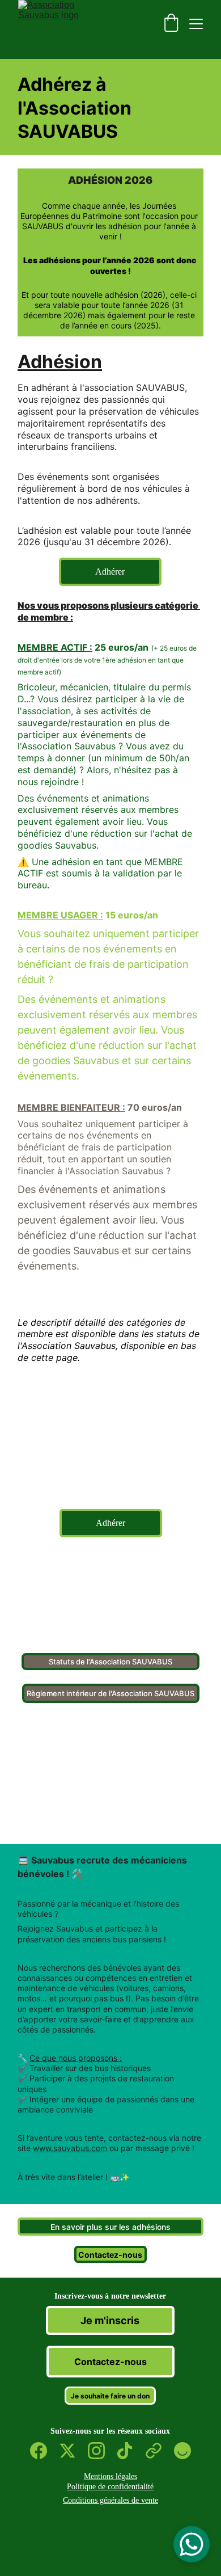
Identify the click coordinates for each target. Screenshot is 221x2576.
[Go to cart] (171, 24)
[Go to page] (159, 2451)
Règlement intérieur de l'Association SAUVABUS (110, 1693)
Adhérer (110, 572)
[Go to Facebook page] (44, 2451)
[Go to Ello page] (182, 2451)
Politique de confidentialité (110, 2487)
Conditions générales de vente (110, 2500)
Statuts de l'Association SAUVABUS (110, 1662)
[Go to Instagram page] (102, 2451)
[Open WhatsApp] (192, 2544)
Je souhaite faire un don (110, 2396)
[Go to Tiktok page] (130, 2451)
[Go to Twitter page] (73, 2451)
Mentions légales (110, 2476)
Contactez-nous (110, 2255)
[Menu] (196, 24)
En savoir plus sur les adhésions (110, 2227)
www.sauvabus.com (70, 2148)
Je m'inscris (110, 2320)
